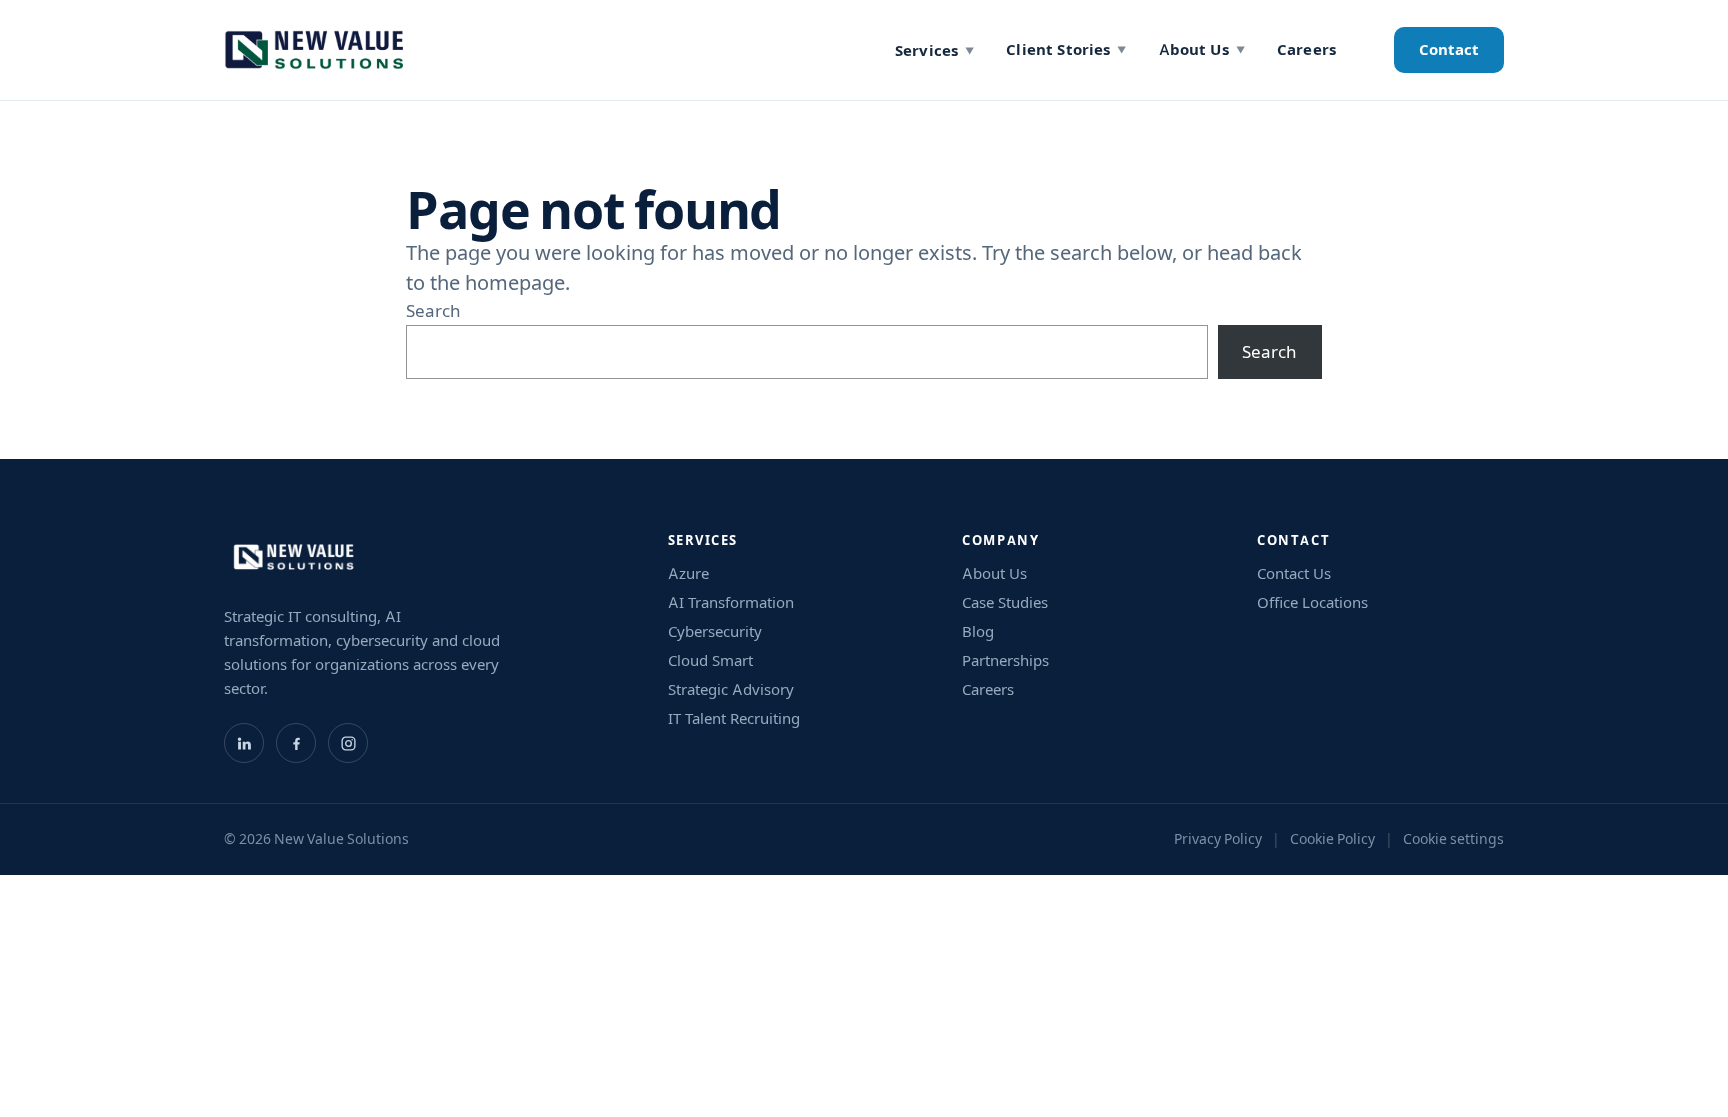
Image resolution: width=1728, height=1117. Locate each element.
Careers (1306, 49)
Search (433, 311)
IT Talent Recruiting (734, 718)
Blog (978, 631)
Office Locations (1312, 602)
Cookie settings (1453, 839)
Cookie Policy (1332, 839)
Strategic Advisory (731, 689)
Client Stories (1066, 49)
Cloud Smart (710, 660)
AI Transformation (731, 602)
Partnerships (1005, 660)
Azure (688, 573)
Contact (1449, 49)
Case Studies (1005, 602)
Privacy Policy (1218, 839)
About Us (1202, 49)
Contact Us (1294, 573)
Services (934, 50)
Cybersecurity (715, 631)
